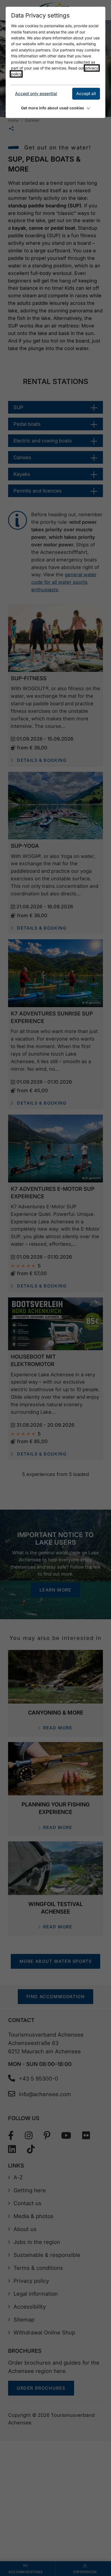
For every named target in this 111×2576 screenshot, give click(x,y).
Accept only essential (36, 94)
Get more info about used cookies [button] (53, 108)
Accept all (86, 94)
